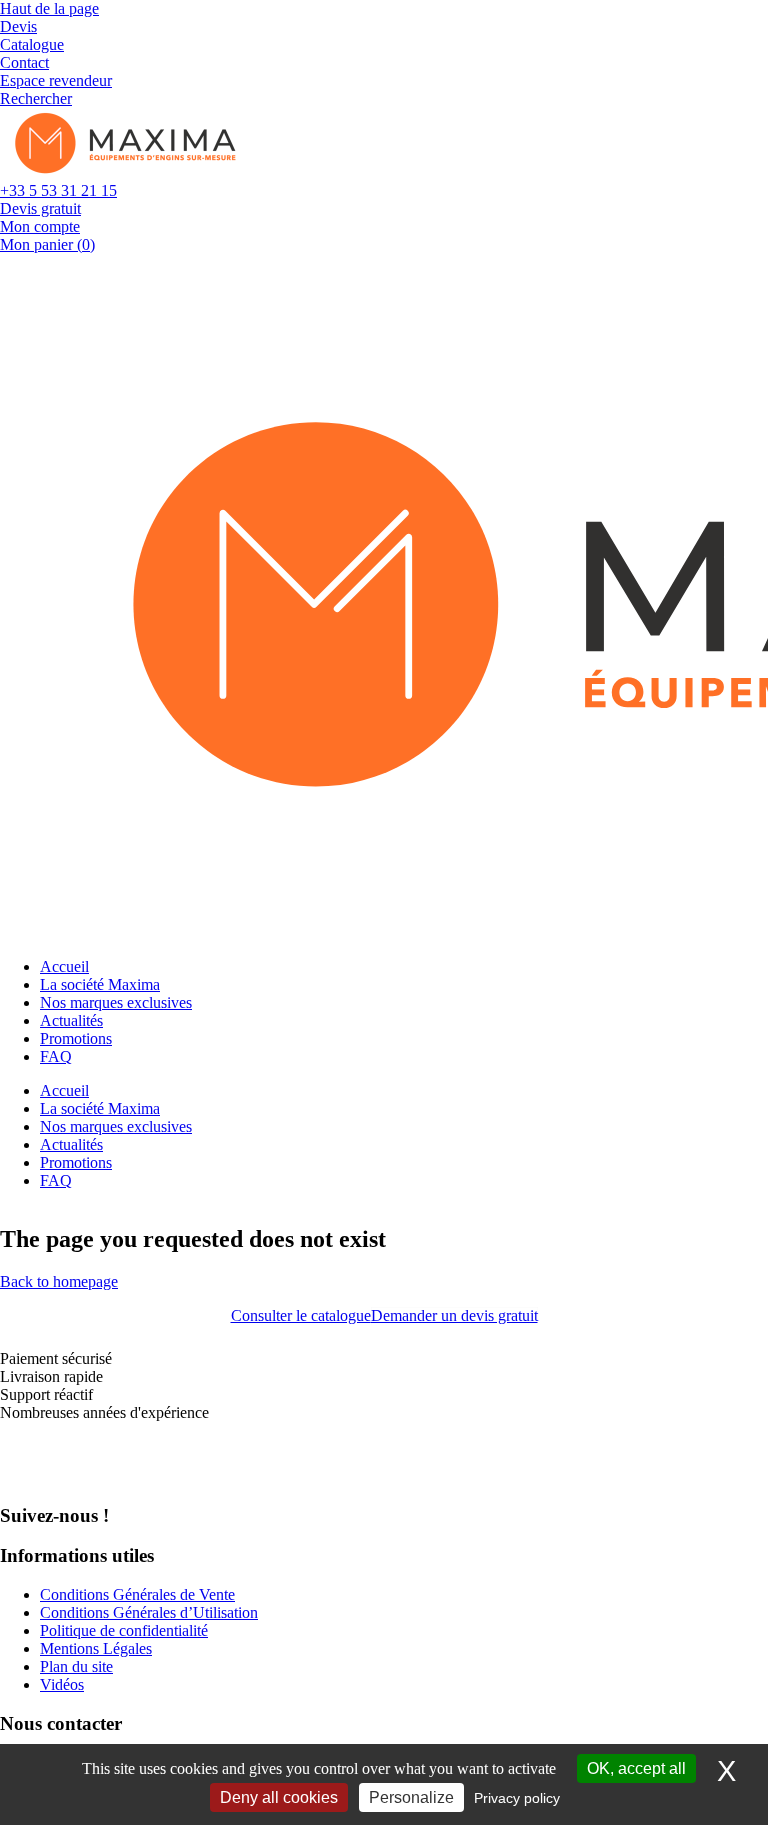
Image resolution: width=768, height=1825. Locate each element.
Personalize (411, 1797)
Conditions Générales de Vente (137, 1594)
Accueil (64, 966)
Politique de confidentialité (124, 1630)
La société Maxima (100, 984)
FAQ (56, 1056)
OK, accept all (636, 1768)
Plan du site (76, 1666)
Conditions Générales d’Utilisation (149, 1612)
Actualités (71, 1020)
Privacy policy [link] (517, 1798)
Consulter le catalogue (301, 1315)
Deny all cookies (279, 1797)
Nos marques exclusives (116, 1002)
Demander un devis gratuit (454, 1315)
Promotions (76, 1038)
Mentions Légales (96, 1648)
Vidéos (62, 1684)
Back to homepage (59, 1281)
